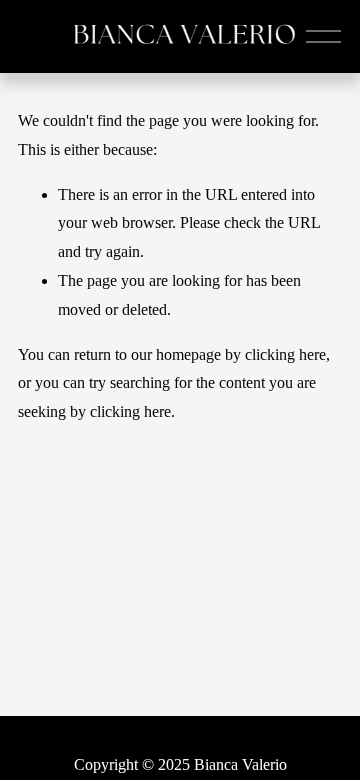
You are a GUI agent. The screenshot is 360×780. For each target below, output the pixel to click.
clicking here (285, 354)
